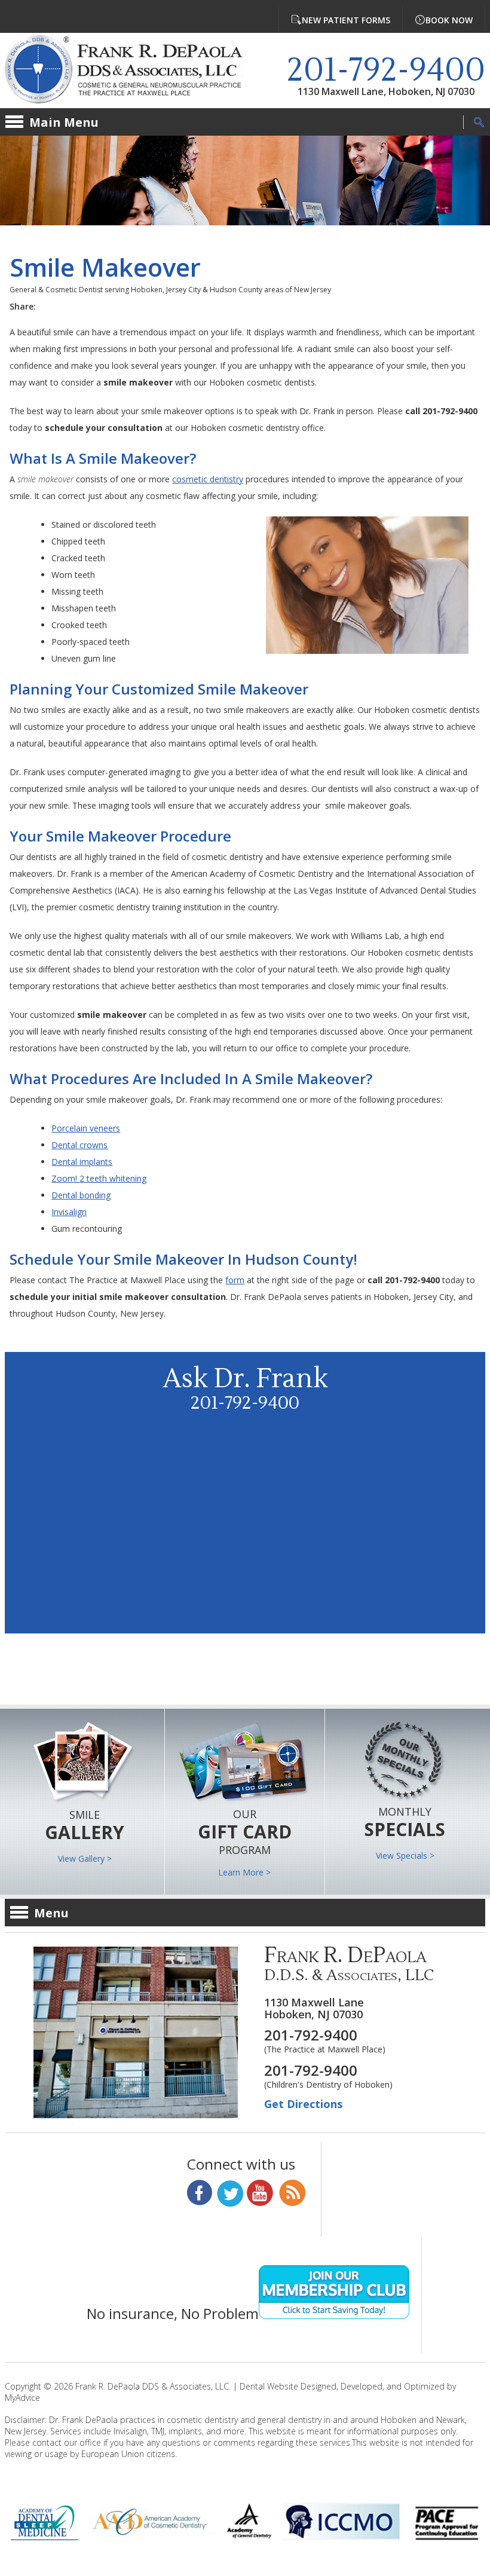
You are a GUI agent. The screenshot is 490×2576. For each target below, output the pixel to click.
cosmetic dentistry (208, 479)
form (235, 1280)
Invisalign (69, 1212)
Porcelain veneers (86, 1128)
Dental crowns (79, 1145)
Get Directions (303, 2104)
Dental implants (82, 1162)
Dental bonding (81, 1195)
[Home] (133, 71)
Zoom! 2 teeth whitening (99, 1178)
